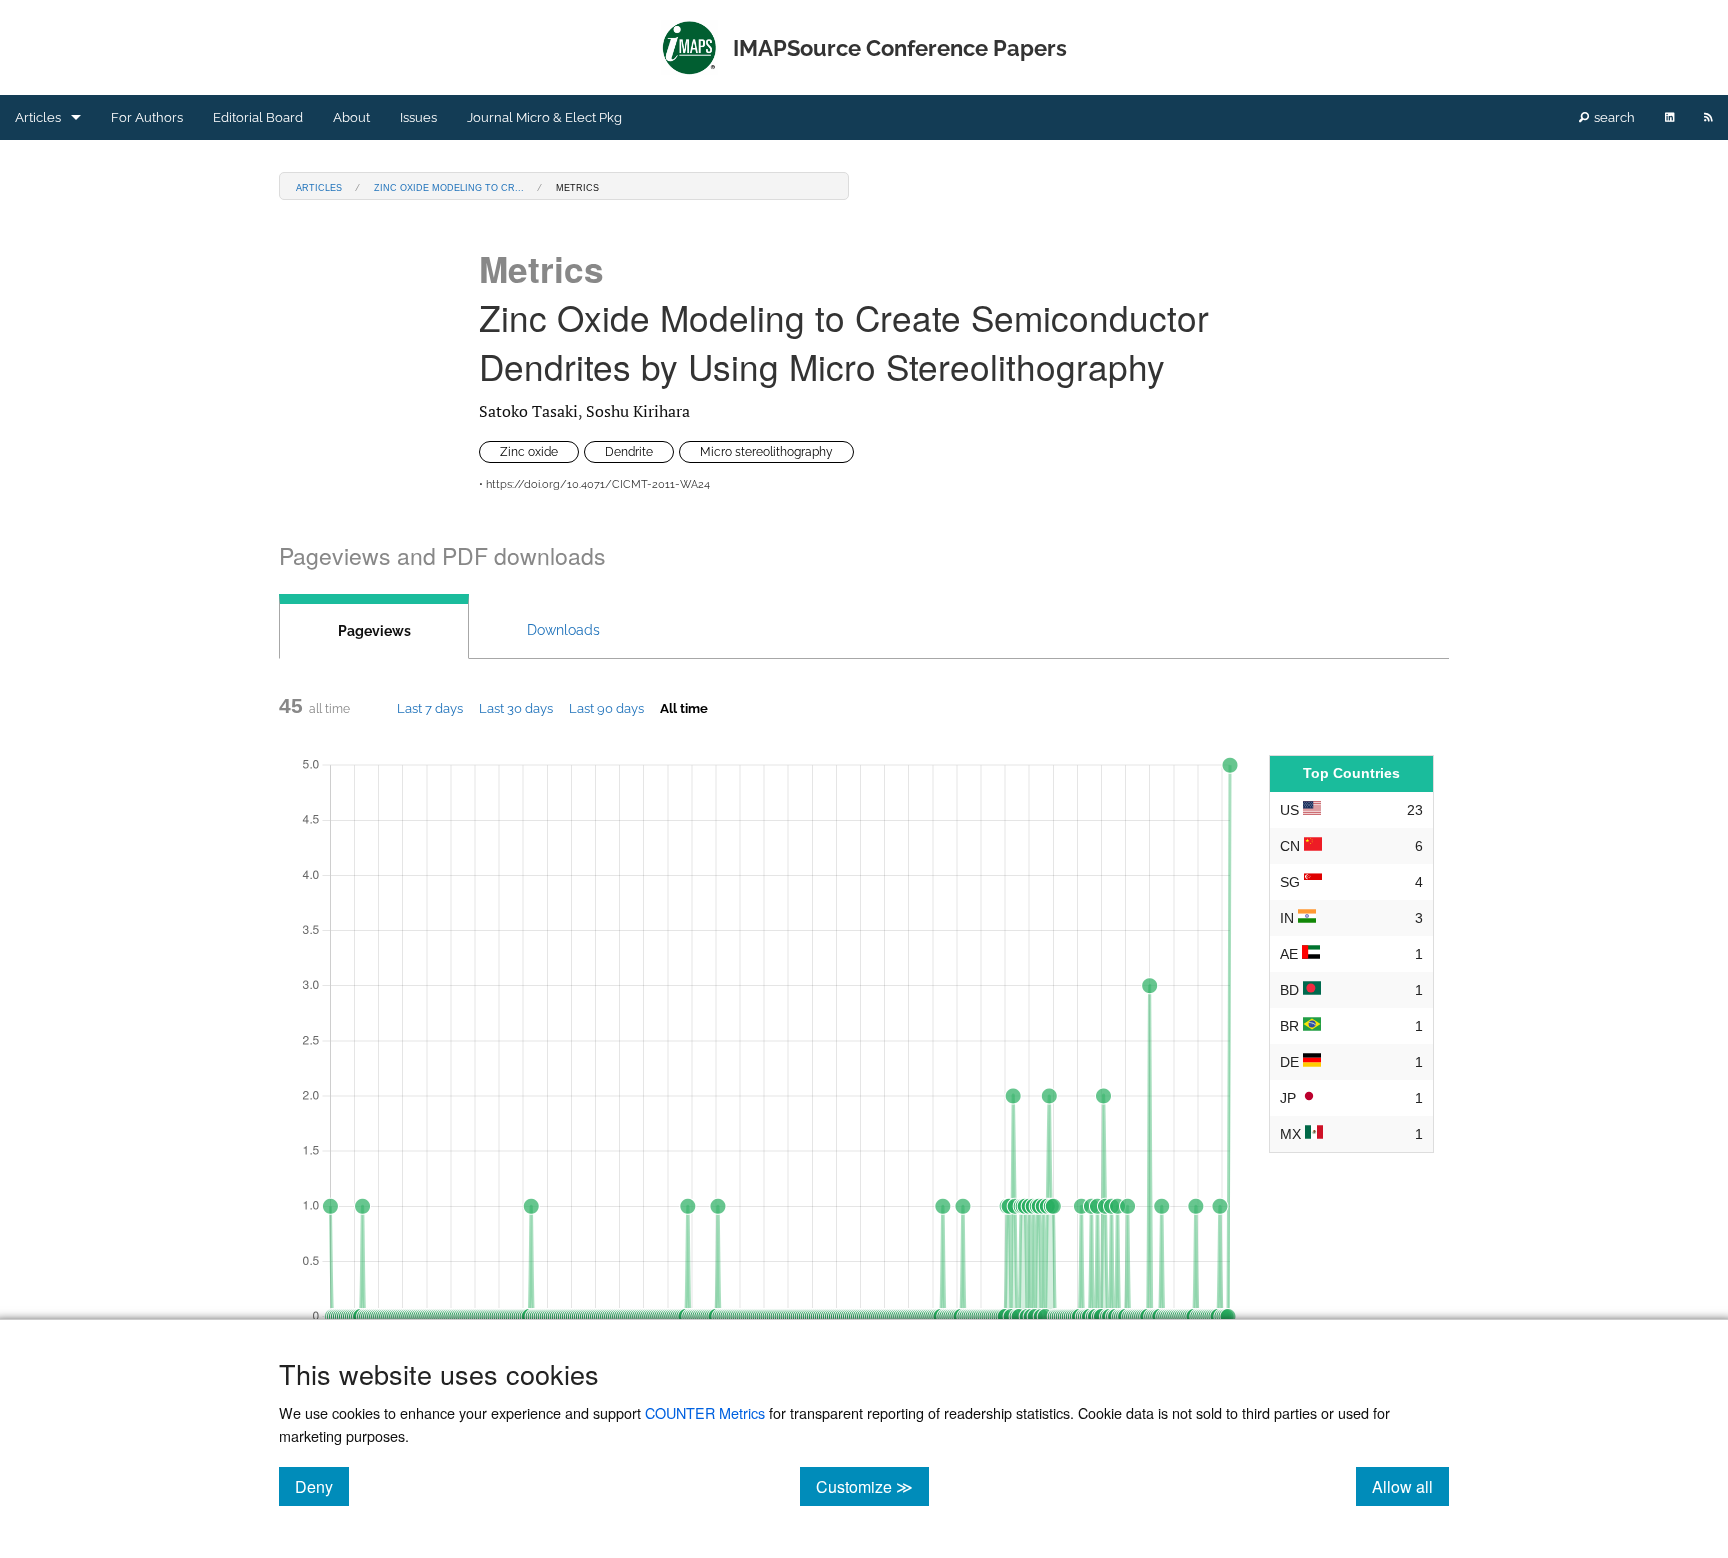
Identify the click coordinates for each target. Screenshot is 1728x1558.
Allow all (1410, 1486)
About (351, 117)
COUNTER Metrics (705, 1412)
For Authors (147, 117)
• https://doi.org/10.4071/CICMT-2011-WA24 (594, 484)
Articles (38, 117)
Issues (418, 117)
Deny (322, 1486)
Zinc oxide (529, 452)
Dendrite (629, 452)
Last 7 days (430, 708)
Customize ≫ (872, 1486)
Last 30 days (516, 708)
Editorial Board (258, 117)
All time (684, 708)
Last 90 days (606, 708)
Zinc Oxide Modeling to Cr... (449, 186)
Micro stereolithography (766, 452)
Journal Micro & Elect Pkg (544, 117)
